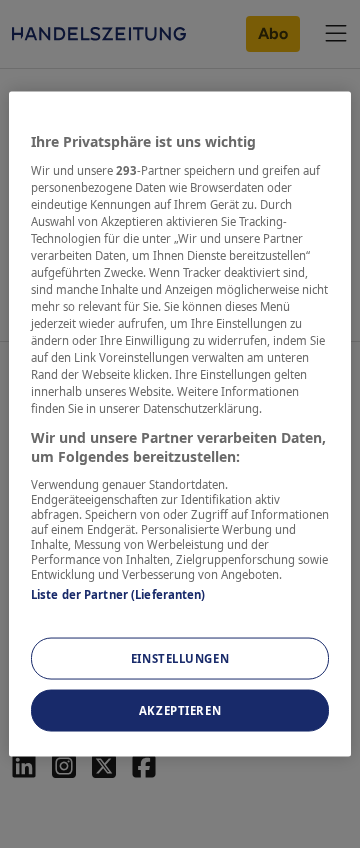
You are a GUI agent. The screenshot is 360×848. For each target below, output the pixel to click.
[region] (180, 424)
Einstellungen (180, 658)
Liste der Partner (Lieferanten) (118, 593)
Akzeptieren (180, 710)
